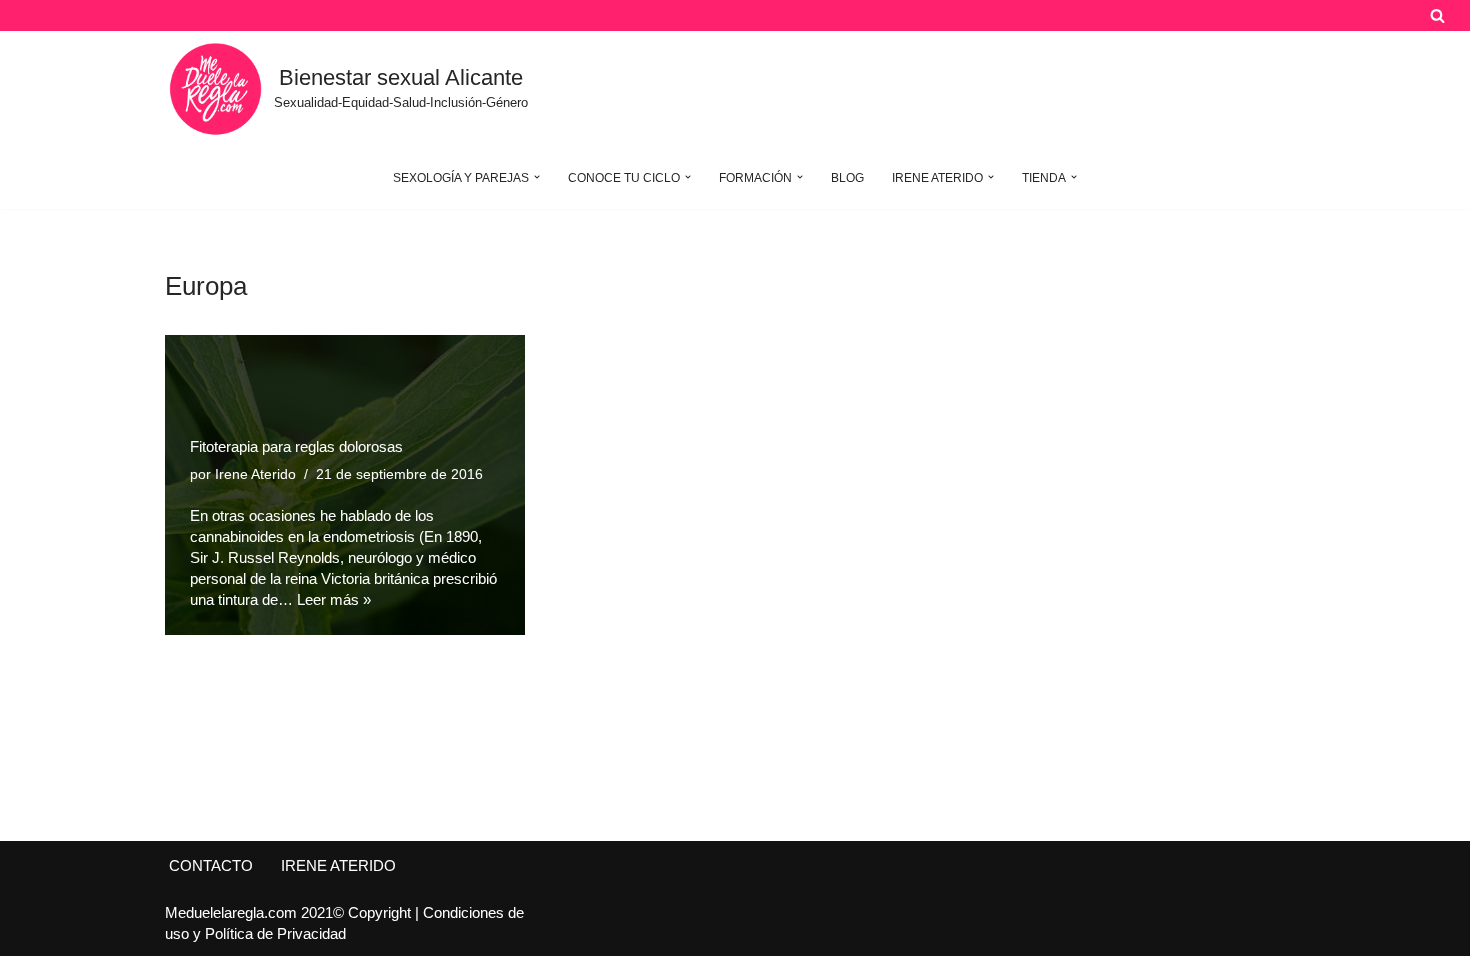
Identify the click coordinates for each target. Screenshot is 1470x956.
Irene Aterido (255, 474)
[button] (537, 177)
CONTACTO (211, 865)
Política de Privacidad (275, 933)
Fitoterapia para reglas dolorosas (296, 446)
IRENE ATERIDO (338, 865)
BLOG (847, 178)
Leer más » (334, 599)
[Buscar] (1437, 15)
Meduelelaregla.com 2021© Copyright (290, 912)
